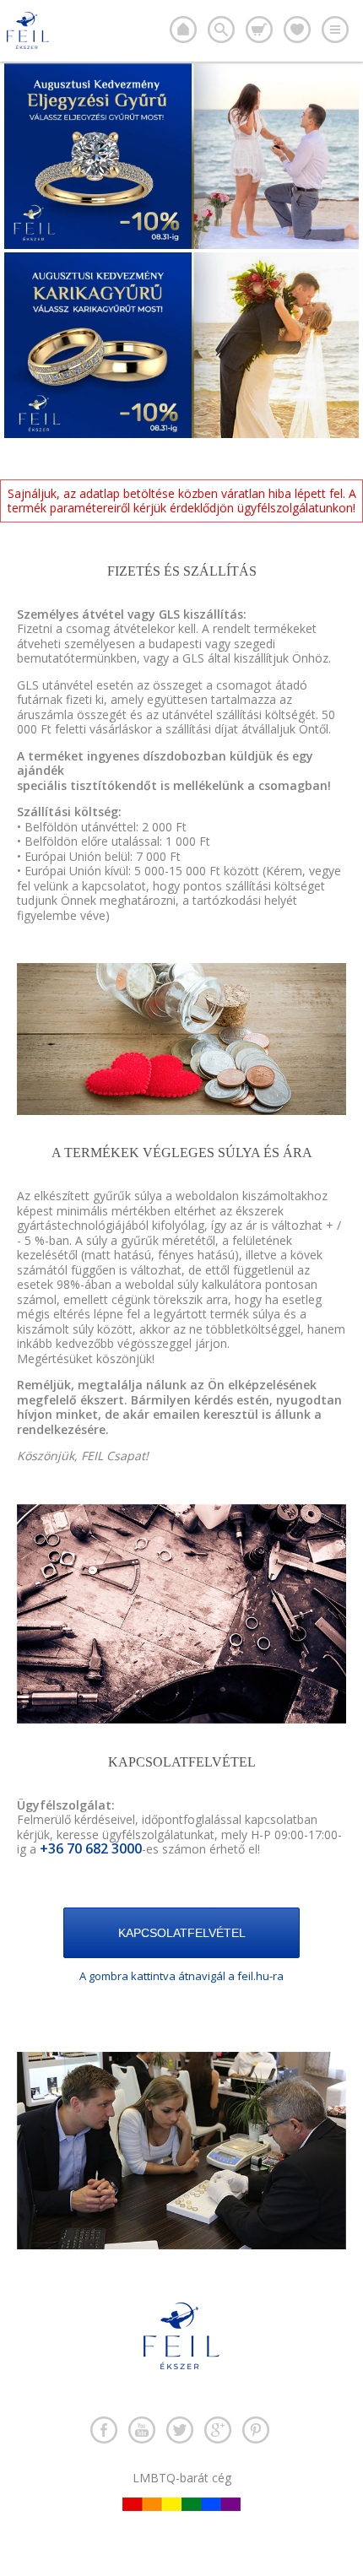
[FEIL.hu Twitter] (180, 2430)
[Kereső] (221, 30)
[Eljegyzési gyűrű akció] (181, 244)
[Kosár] (259, 30)
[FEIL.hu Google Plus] (218, 2430)
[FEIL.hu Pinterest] (256, 2430)
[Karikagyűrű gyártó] (183, 30)
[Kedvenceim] (297, 30)
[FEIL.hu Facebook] (104, 2430)
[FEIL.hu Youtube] (142, 2430)
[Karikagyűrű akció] (181, 433)
